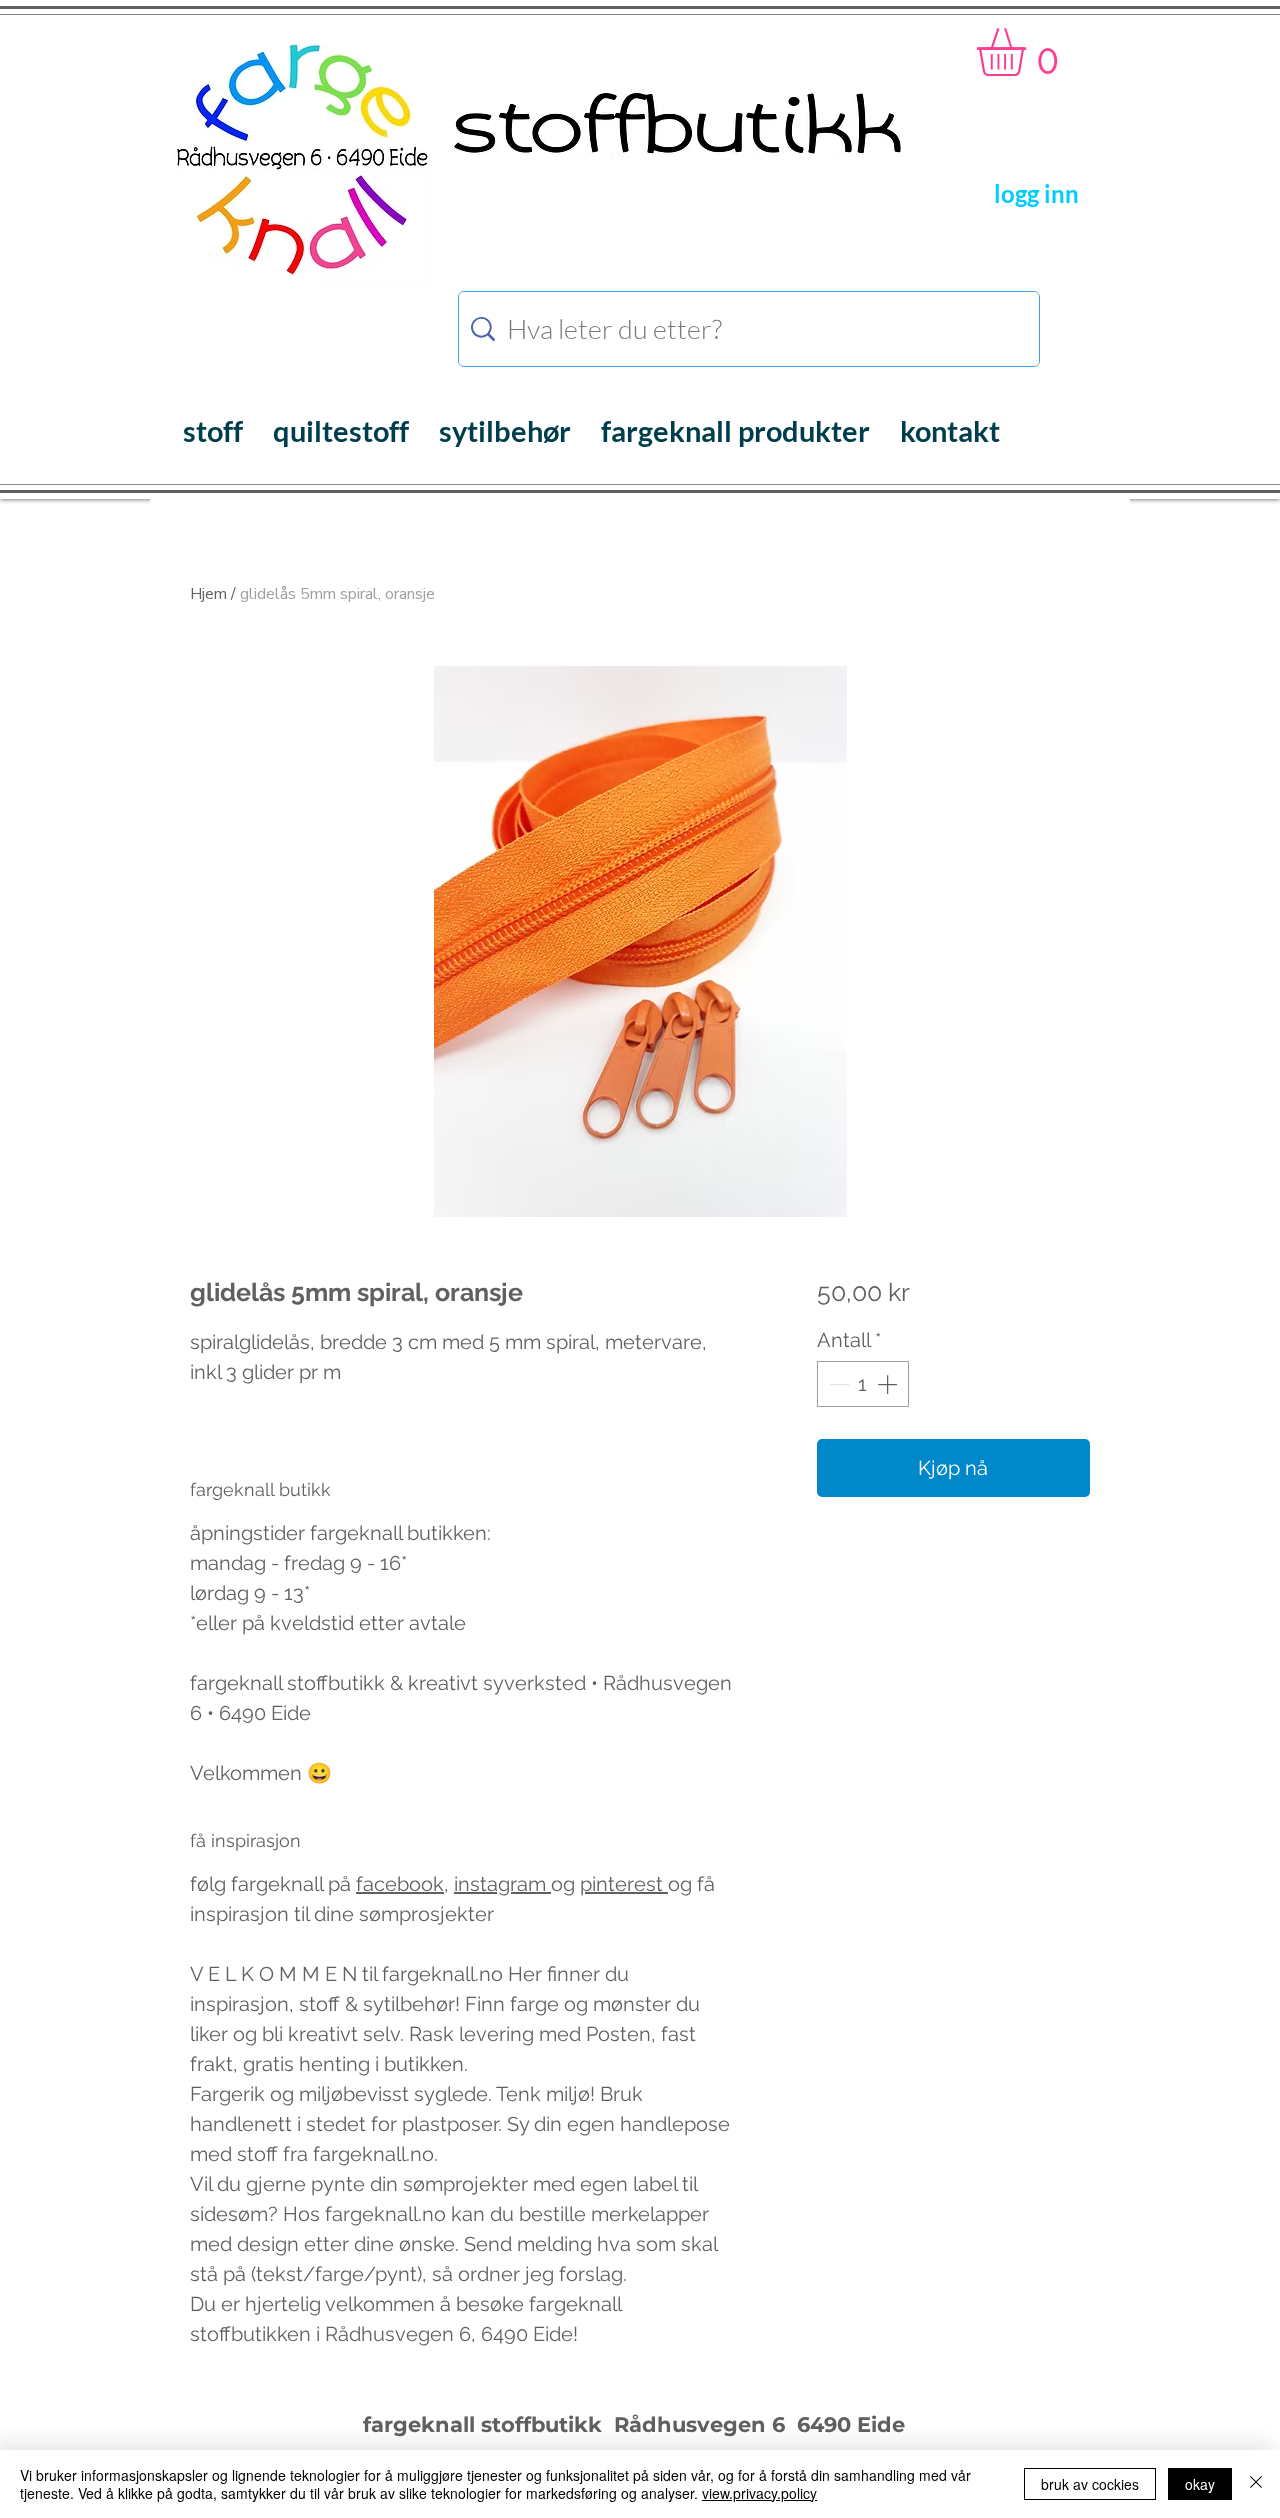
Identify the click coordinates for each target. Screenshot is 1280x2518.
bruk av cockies (1090, 2484)
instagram (502, 1884)
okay (1200, 2484)
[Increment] (889, 1384)
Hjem (208, 594)
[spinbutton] (863, 1384)
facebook (400, 1884)
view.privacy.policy (759, 2493)
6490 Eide (848, 2424)
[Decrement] (837, 1384)
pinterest (624, 1884)
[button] (1029, 52)
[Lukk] (1256, 2484)
